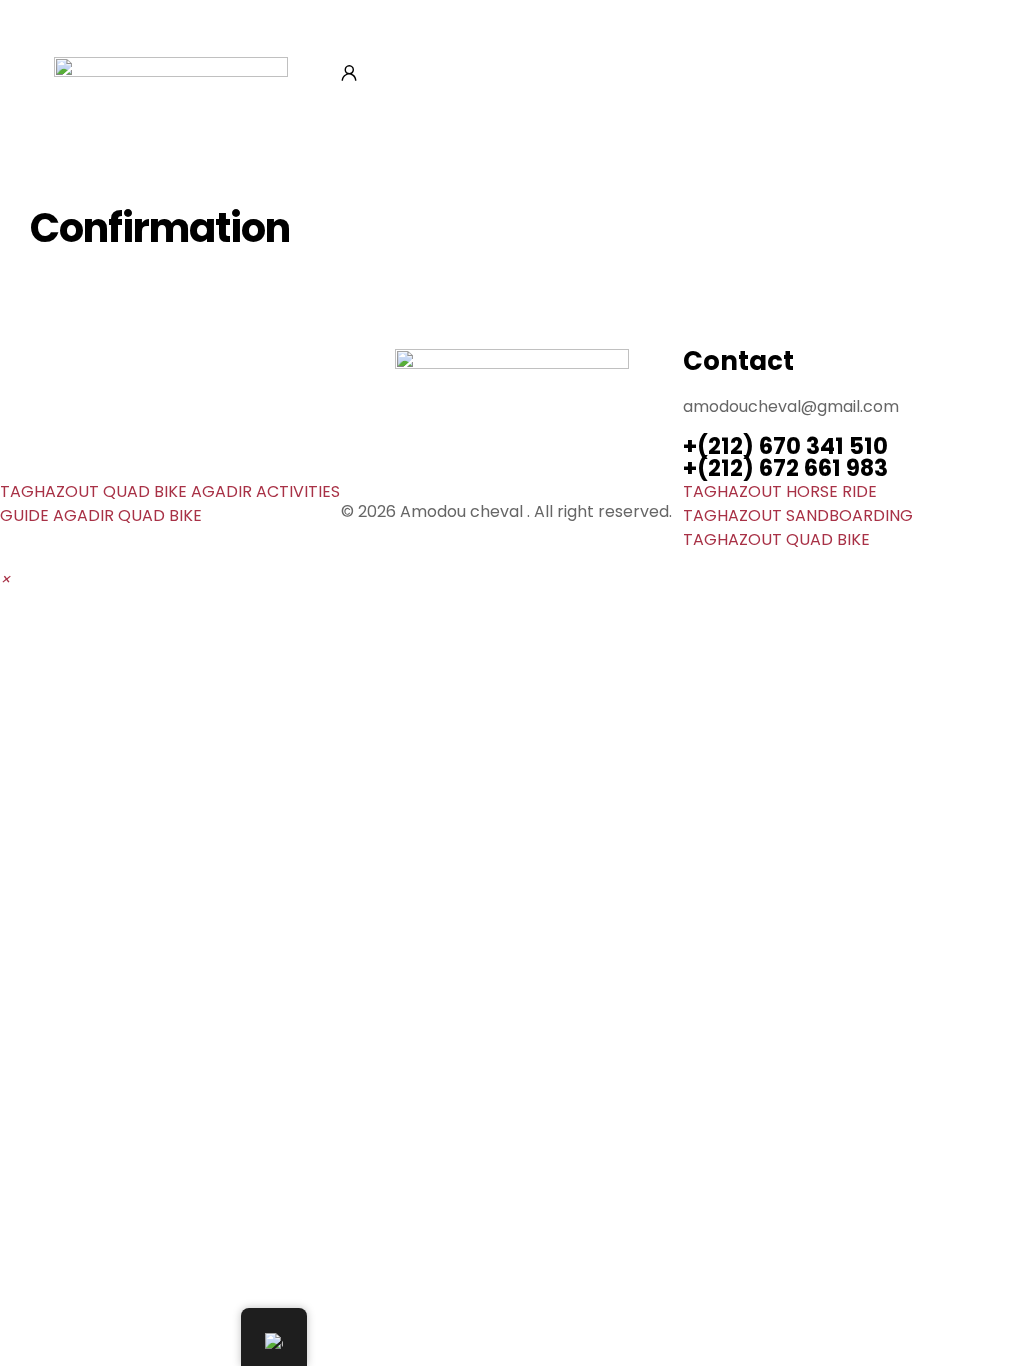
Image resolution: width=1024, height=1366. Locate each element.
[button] (5, 579)
